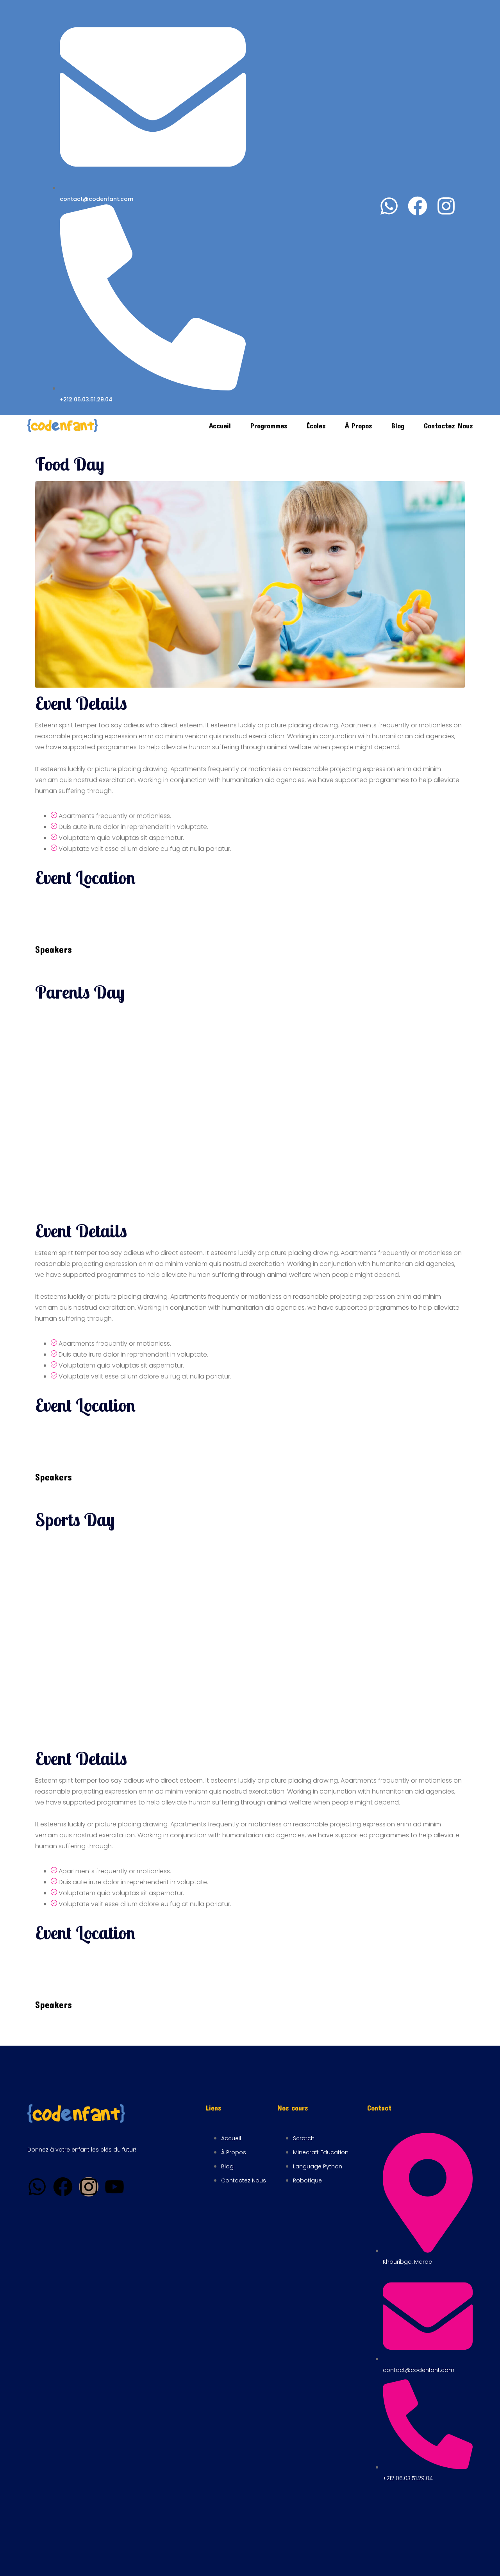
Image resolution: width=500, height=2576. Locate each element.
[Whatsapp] (389, 206)
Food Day (70, 464)
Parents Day (80, 992)
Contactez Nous (448, 426)
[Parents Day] (250, 1112)
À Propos (358, 426)
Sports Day (75, 1520)
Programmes (269, 426)
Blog (398, 426)
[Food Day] (250, 584)
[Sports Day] (250, 1639)
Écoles (316, 426)
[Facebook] (418, 206)
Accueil (220, 426)
